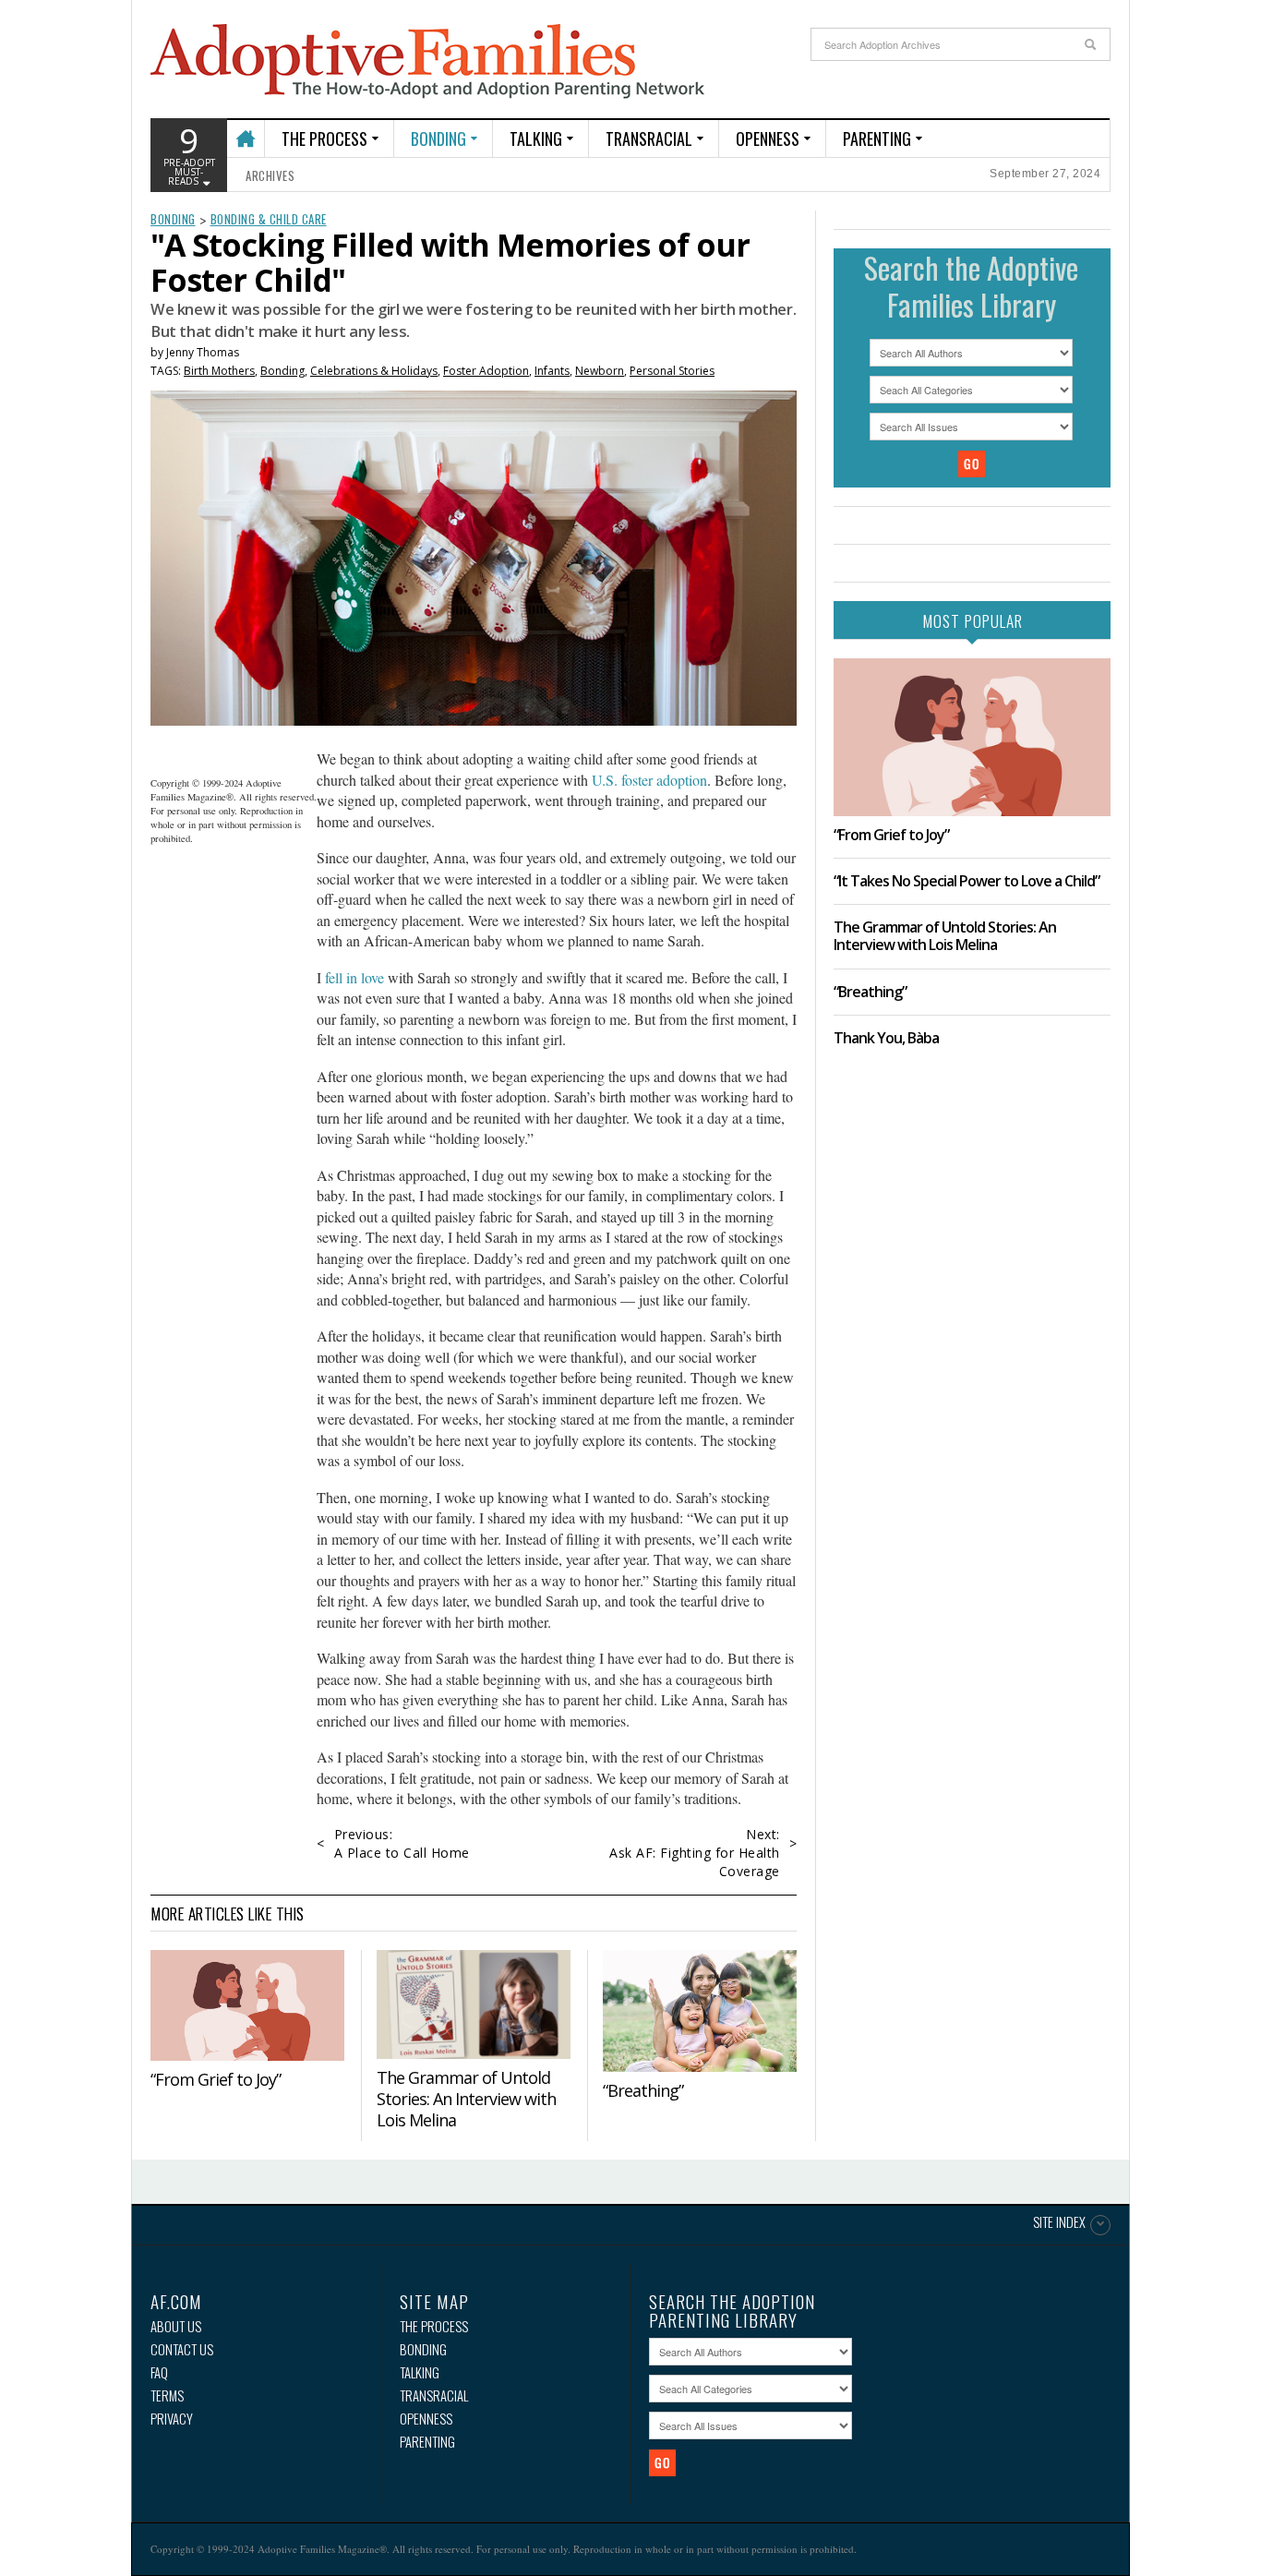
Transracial (649, 138)
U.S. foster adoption (648, 780)
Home (245, 131)
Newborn (600, 371)
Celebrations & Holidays (374, 371)
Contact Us (182, 2349)
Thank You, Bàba (886, 1038)
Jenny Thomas (203, 352)
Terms (167, 2395)
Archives (270, 175)
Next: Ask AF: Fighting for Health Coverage (695, 1853)
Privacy (172, 2419)
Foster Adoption (486, 371)
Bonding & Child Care (269, 219)
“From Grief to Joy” (216, 2079)
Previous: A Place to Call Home (402, 1843)
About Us (176, 2326)
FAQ (159, 2372)
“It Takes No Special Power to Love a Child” (967, 881)
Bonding (438, 138)
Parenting (877, 138)
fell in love (354, 977)
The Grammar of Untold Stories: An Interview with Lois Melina (466, 2099)
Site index (1059, 2223)
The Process (324, 138)
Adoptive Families (427, 62)
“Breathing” (643, 2090)
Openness (768, 138)
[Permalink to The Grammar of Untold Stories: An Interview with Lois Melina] (474, 2005)
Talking (536, 138)
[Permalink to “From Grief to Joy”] (247, 2005)
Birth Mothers (219, 371)
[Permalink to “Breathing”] (700, 2011)
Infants (552, 371)
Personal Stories (672, 371)
